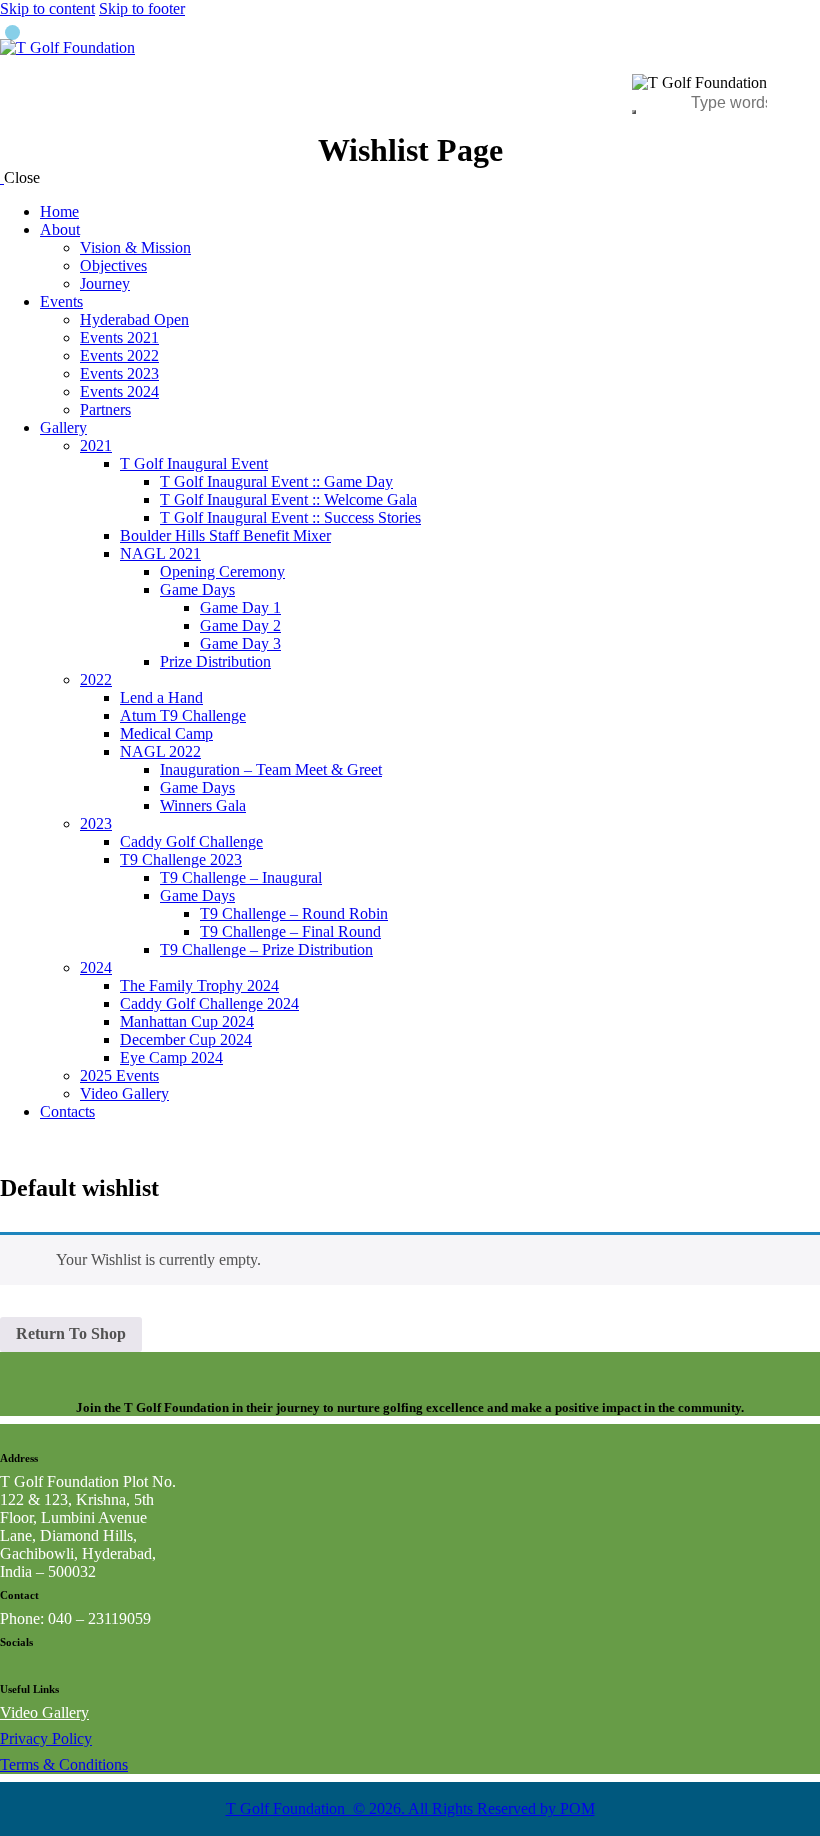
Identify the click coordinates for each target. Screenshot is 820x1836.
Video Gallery (44, 1712)
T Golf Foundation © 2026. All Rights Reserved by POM (410, 1808)
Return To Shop (71, 1333)
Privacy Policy (46, 1738)
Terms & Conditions (64, 1764)
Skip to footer (142, 8)
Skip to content (47, 8)
